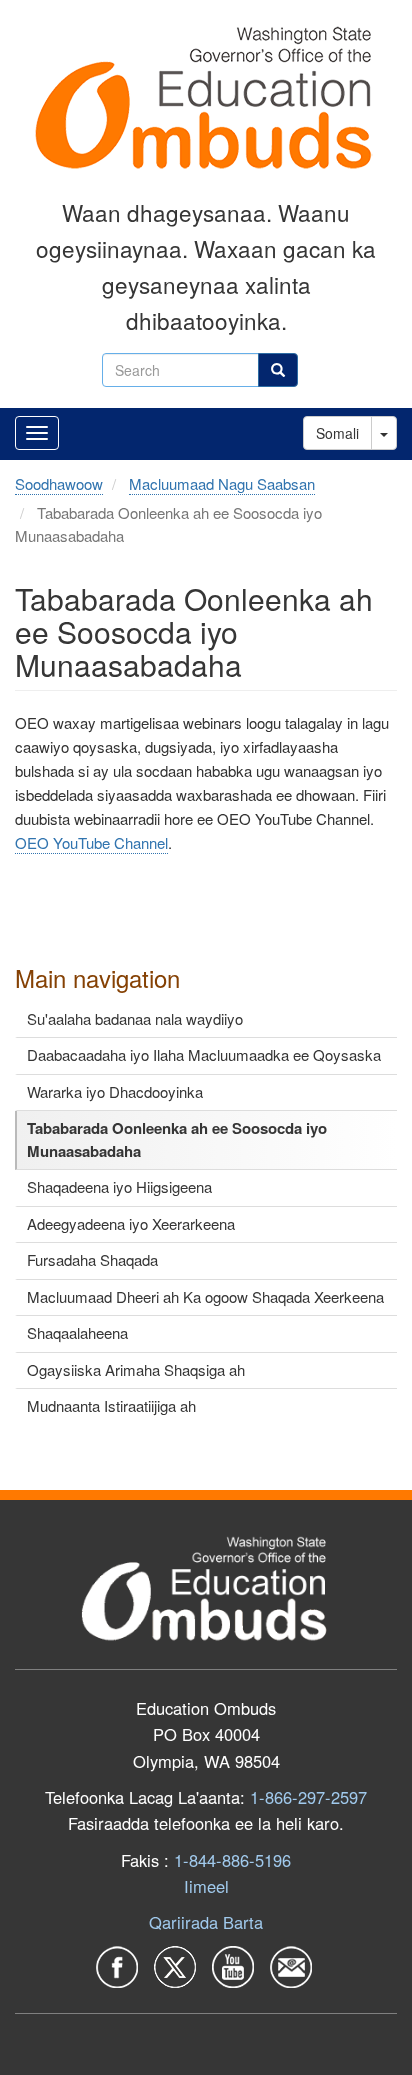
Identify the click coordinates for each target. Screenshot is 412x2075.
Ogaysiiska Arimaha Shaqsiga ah (136, 1369)
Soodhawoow (59, 483)
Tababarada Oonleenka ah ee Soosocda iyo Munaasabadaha (177, 1139)
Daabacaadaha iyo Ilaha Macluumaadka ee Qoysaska (204, 1054)
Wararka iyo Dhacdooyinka (115, 1091)
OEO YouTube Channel (91, 842)
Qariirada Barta (206, 1922)
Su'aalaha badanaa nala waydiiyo (135, 1018)
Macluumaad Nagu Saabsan (222, 483)
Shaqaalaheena (77, 1332)
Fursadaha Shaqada (92, 1259)
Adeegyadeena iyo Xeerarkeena (131, 1223)
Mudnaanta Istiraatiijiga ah (111, 1405)
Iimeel (206, 1886)
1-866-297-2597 (308, 1797)
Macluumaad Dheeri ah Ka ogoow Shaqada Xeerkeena (205, 1296)
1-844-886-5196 (232, 1860)
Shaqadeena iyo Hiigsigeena (119, 1186)
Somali (337, 433)
